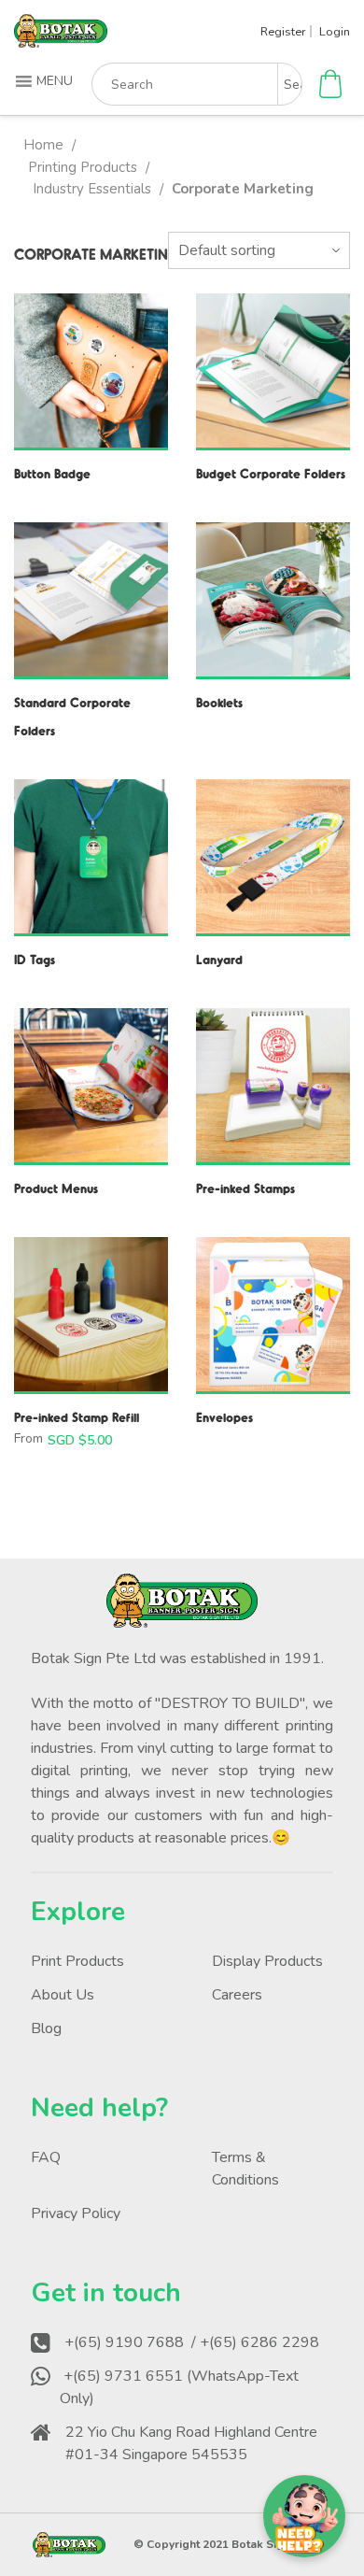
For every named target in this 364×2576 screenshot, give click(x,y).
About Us (63, 1995)
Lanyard (219, 959)
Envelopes (224, 1417)
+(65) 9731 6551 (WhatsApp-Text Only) (179, 2387)
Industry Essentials (92, 189)
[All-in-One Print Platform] (61, 40)
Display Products (267, 1961)
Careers (237, 1995)
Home (43, 145)
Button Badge (52, 473)
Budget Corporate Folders (271, 473)
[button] (46, 81)
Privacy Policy (76, 2213)
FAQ (46, 2157)
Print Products (77, 1961)
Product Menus (56, 1188)
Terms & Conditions (245, 2169)
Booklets (219, 702)
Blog (46, 2028)
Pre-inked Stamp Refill (77, 1417)
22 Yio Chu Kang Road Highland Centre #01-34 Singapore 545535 (191, 2443)
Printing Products (83, 167)
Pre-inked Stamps (245, 1188)
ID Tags (35, 959)
